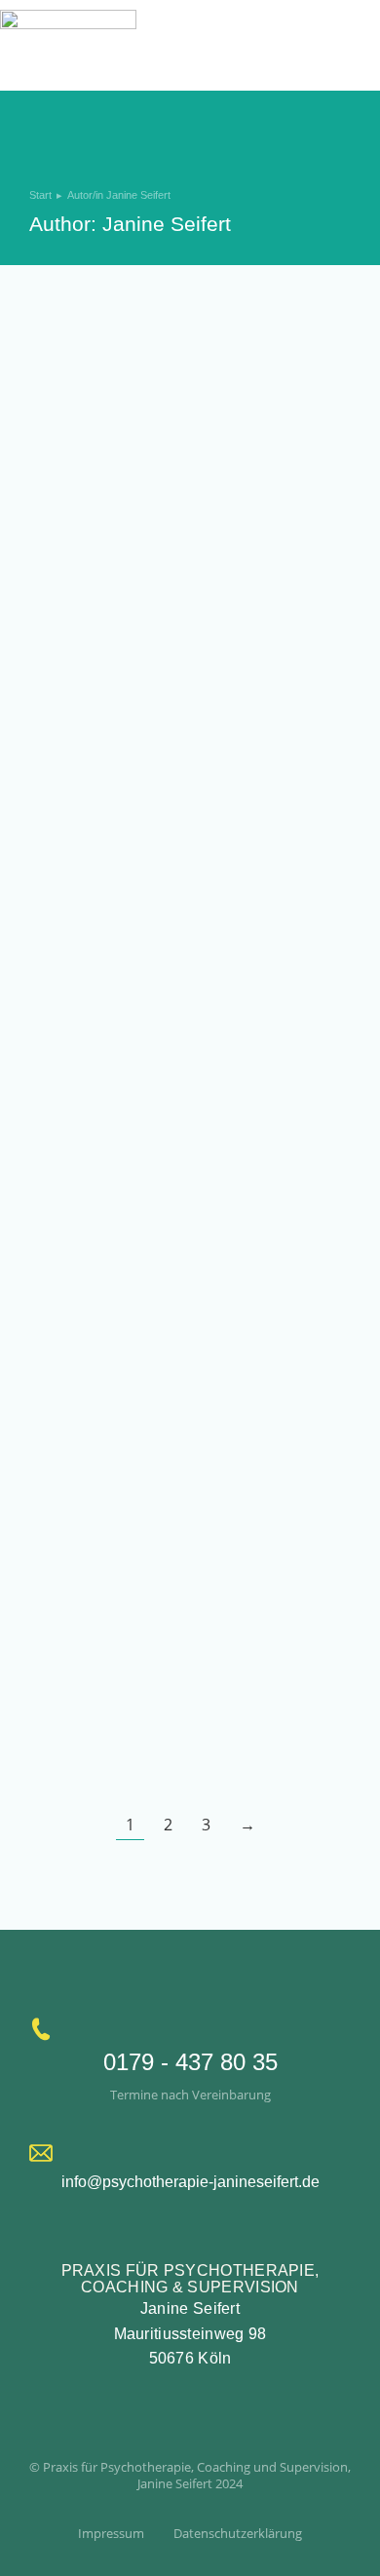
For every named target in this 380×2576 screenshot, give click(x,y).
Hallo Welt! (80, 389)
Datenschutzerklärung (238, 2533)
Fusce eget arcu (105, 524)
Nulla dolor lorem (109, 924)
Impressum (111, 2533)
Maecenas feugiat (113, 791)
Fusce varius (89, 657)
